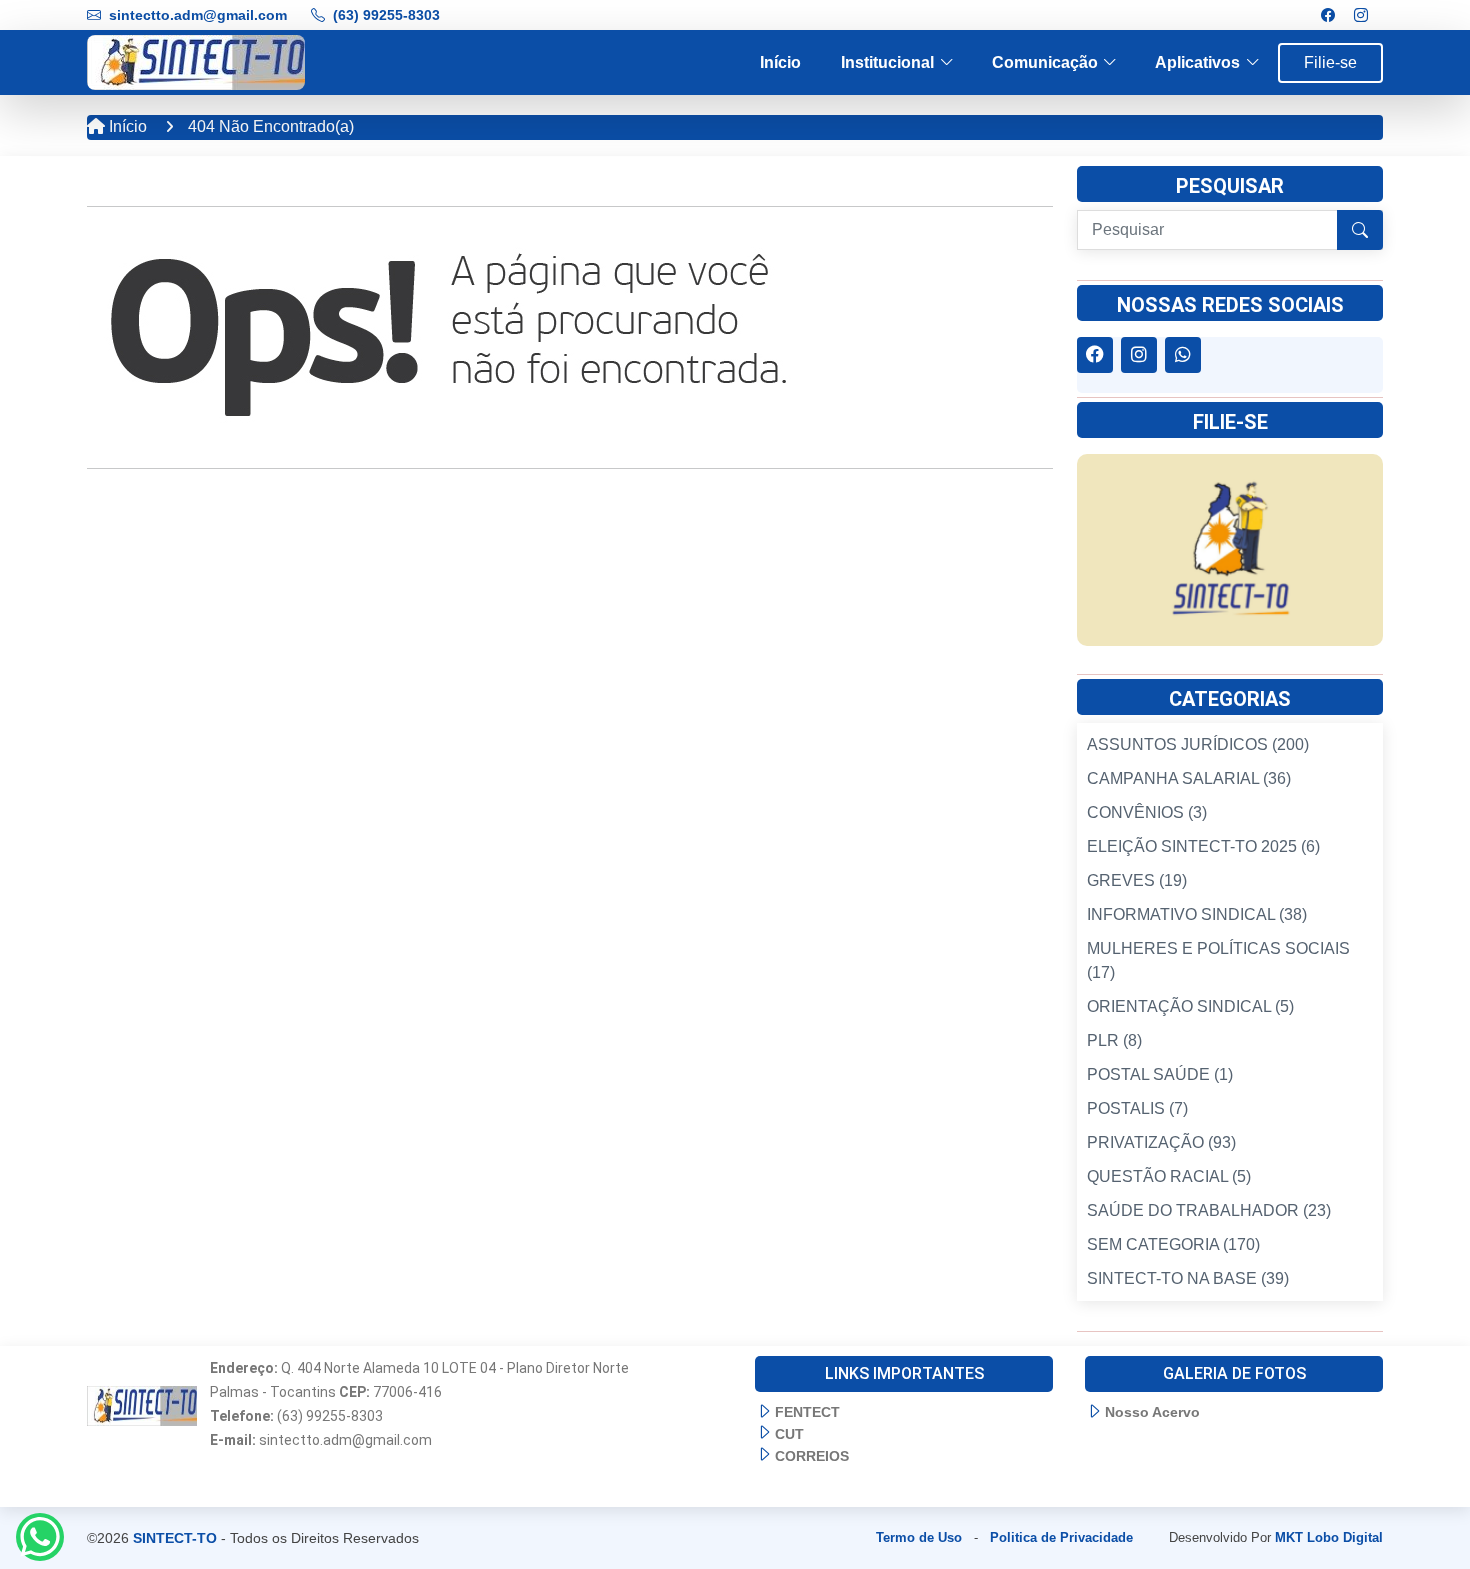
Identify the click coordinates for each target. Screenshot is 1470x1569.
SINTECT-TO (175, 1538)
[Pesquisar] (1360, 230)
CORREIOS (812, 1456)
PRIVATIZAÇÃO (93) (1161, 1142)
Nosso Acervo (1152, 1412)
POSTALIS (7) (1137, 1108)
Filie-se (1330, 62)
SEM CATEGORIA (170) (1173, 1244)
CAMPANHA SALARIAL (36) (1189, 778)
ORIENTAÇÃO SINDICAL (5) (1190, 1006)
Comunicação (1045, 62)
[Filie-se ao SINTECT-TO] (1230, 548)
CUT (789, 1434)
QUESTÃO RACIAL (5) (1169, 1176)
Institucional (887, 62)
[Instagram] (1361, 15)
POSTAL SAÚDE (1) (1160, 1074)
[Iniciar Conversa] (40, 1537)
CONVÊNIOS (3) (1147, 812)
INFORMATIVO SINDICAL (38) (1197, 914)
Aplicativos (1197, 62)
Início (780, 62)
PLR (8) (1114, 1040)
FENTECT (807, 1412)
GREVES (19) (1137, 880)
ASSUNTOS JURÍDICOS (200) (1198, 744)
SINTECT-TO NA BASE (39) (1188, 1278)
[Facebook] (1328, 15)
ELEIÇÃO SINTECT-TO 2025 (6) (1203, 846)
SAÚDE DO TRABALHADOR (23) (1209, 1210)
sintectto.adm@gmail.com (198, 15)
